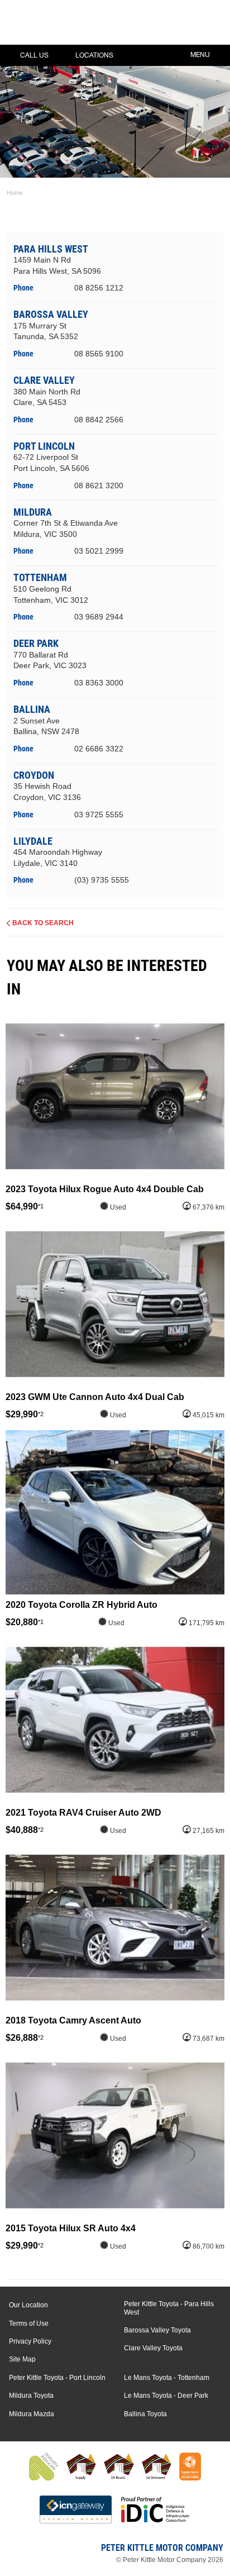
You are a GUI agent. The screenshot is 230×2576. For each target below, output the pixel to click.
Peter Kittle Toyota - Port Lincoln (57, 2378)
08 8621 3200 (99, 485)
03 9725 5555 (99, 815)
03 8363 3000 (99, 683)
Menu (200, 55)
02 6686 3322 (99, 749)
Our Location (28, 2305)
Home (15, 193)
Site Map (22, 2359)
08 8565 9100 (99, 354)
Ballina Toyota (145, 2414)
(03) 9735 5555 (102, 880)
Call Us (34, 55)
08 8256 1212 (99, 288)
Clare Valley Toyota (153, 2348)
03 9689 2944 (99, 617)
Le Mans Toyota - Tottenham (167, 2378)
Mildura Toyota (31, 2396)
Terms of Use (29, 2323)
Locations (94, 55)
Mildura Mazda (32, 2414)
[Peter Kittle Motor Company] (75, 25)
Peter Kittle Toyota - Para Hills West (169, 2308)
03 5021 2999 (99, 551)
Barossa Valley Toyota (157, 2330)
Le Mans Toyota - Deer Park (166, 2396)
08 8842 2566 (99, 420)
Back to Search (43, 923)
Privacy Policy (30, 2341)
